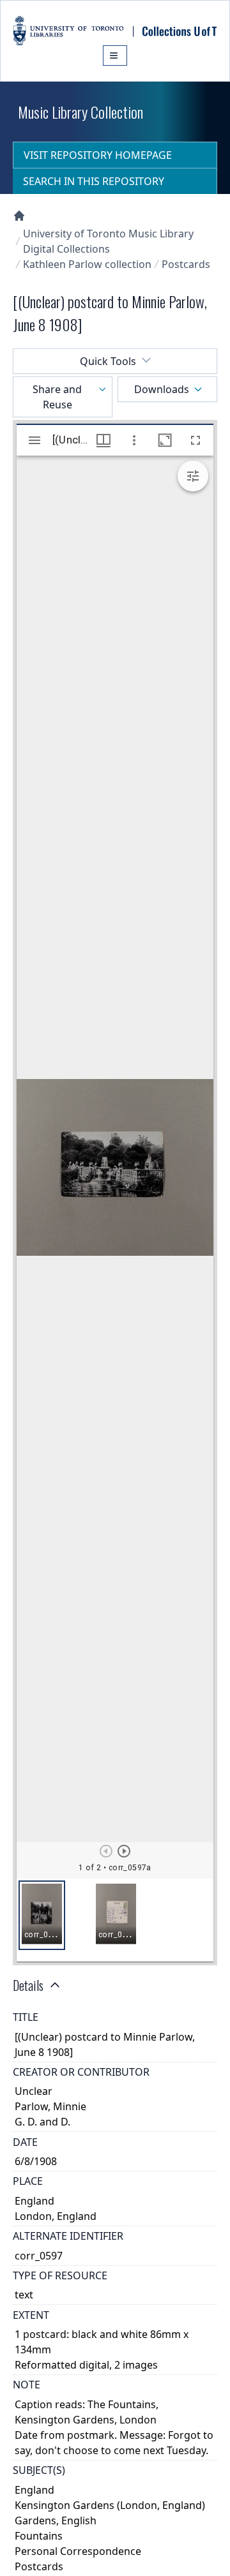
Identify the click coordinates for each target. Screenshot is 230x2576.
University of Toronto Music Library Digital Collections (108, 241)
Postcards (186, 264)
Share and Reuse (57, 397)
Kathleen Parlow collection (87, 264)
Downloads (162, 389)
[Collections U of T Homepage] (19, 216)
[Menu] (115, 56)
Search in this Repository (94, 181)
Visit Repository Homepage (98, 155)
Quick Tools (108, 361)
